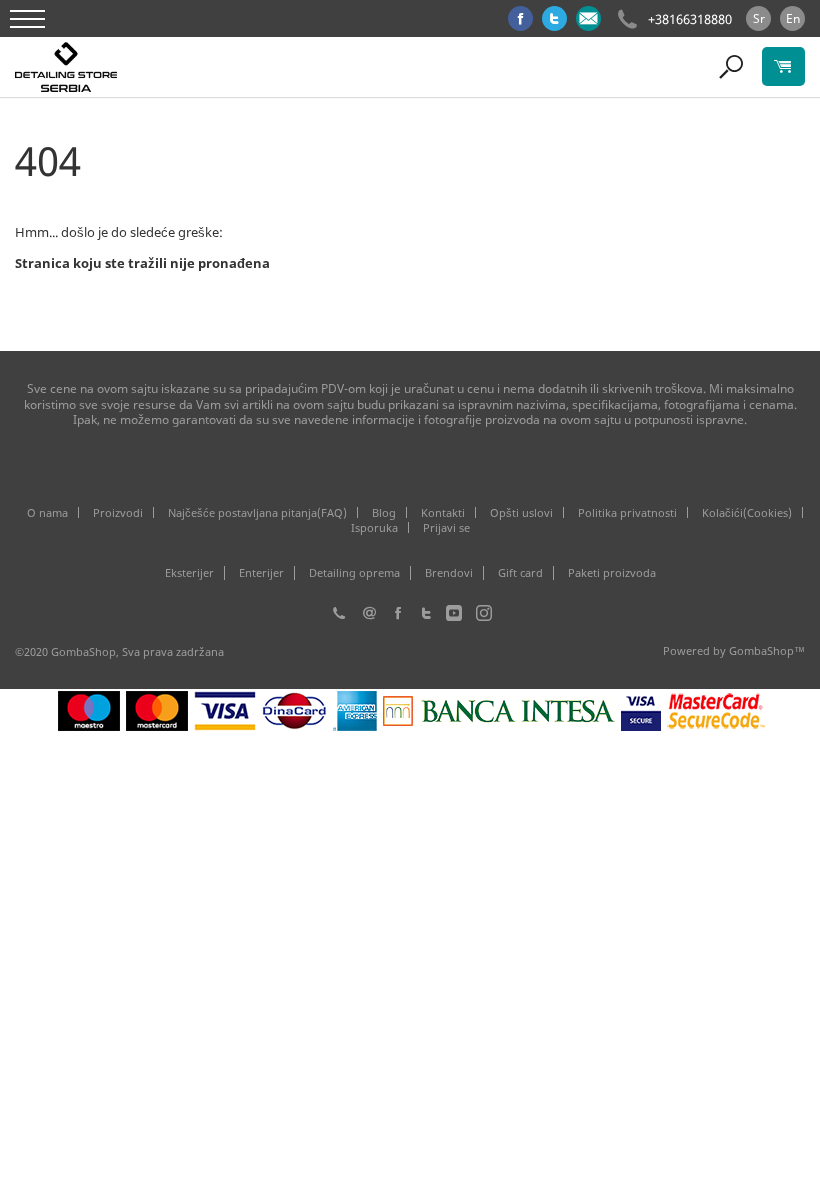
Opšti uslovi (521, 512)
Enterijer (261, 573)
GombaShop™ (767, 650)
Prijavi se (446, 527)
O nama (47, 512)
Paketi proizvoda (612, 573)
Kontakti (443, 512)
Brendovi (449, 573)
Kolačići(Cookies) (747, 512)
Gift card (520, 573)
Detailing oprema (354, 573)
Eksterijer (189, 573)
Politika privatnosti (627, 512)
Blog (384, 512)
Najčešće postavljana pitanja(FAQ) (257, 512)
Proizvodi (118, 512)
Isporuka (374, 527)
